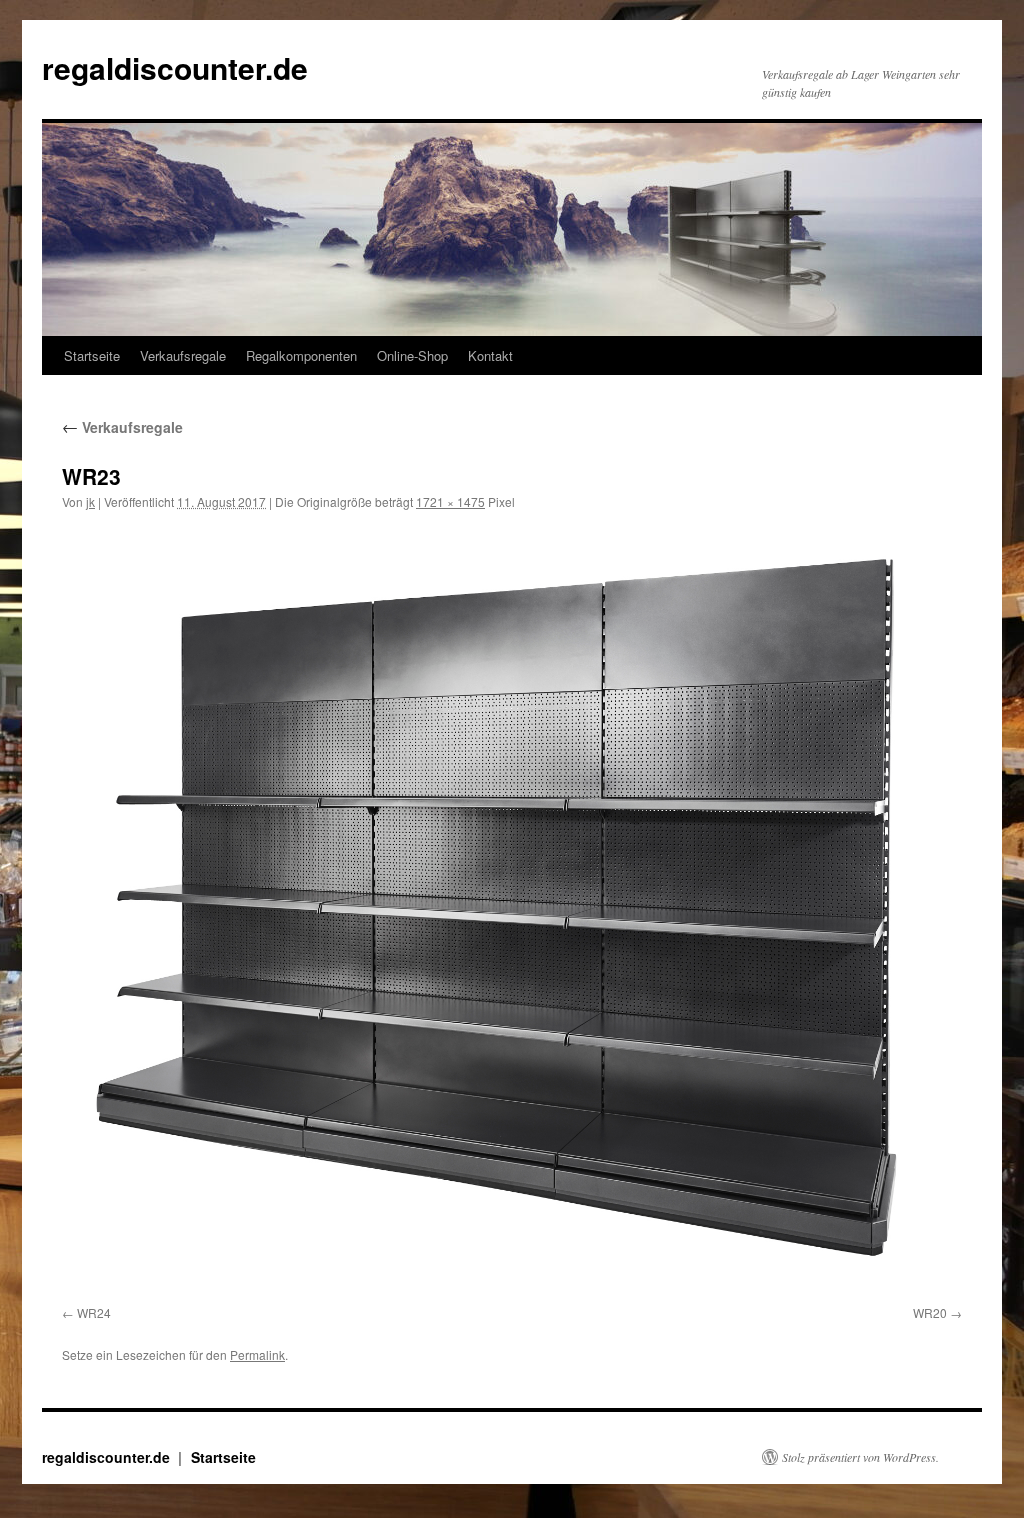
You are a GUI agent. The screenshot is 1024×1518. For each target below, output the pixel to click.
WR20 (930, 1312)
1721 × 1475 (450, 501)
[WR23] (512, 911)
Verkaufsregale (183, 355)
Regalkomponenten (301, 355)
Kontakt (490, 355)
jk (90, 501)
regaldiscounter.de (175, 67)
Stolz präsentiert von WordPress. (860, 1457)
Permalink (257, 1354)
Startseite (92, 355)
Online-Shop (412, 355)
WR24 (94, 1312)
